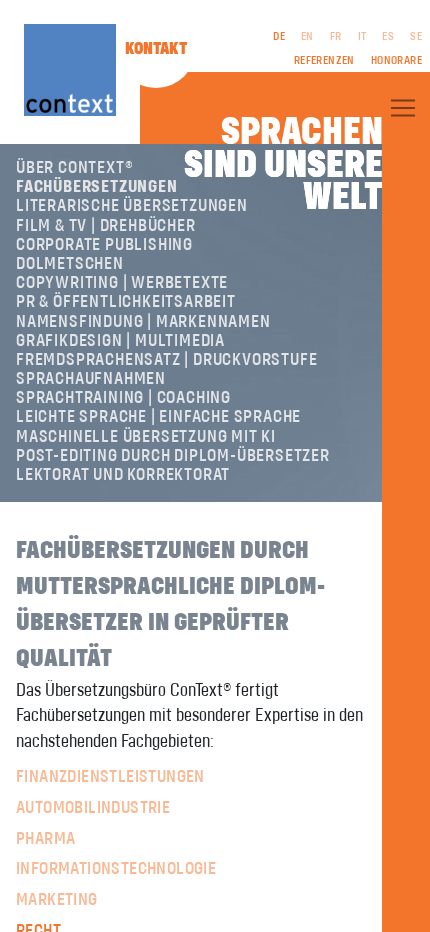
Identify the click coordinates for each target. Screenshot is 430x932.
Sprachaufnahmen (91, 379)
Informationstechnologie (116, 869)
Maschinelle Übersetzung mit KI (146, 437)
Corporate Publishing (104, 245)
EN (307, 37)
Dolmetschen (70, 264)
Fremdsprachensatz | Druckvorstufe (166, 360)
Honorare (396, 61)
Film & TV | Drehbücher (106, 226)
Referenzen (324, 61)
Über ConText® (74, 168)
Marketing (57, 900)
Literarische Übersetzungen (132, 206)
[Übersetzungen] (403, 108)
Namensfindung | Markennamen (143, 322)
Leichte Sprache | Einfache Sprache (158, 417)
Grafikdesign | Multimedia (120, 341)
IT (362, 37)
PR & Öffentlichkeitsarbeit (126, 302)
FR (336, 37)
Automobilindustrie (93, 808)
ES (388, 37)
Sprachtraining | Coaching (123, 398)
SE (416, 37)
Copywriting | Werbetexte (122, 283)
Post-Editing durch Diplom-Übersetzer (173, 456)
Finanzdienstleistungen (110, 777)
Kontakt (156, 49)
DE (279, 37)
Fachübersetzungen (97, 187)
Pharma (45, 839)
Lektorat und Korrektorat (123, 475)
